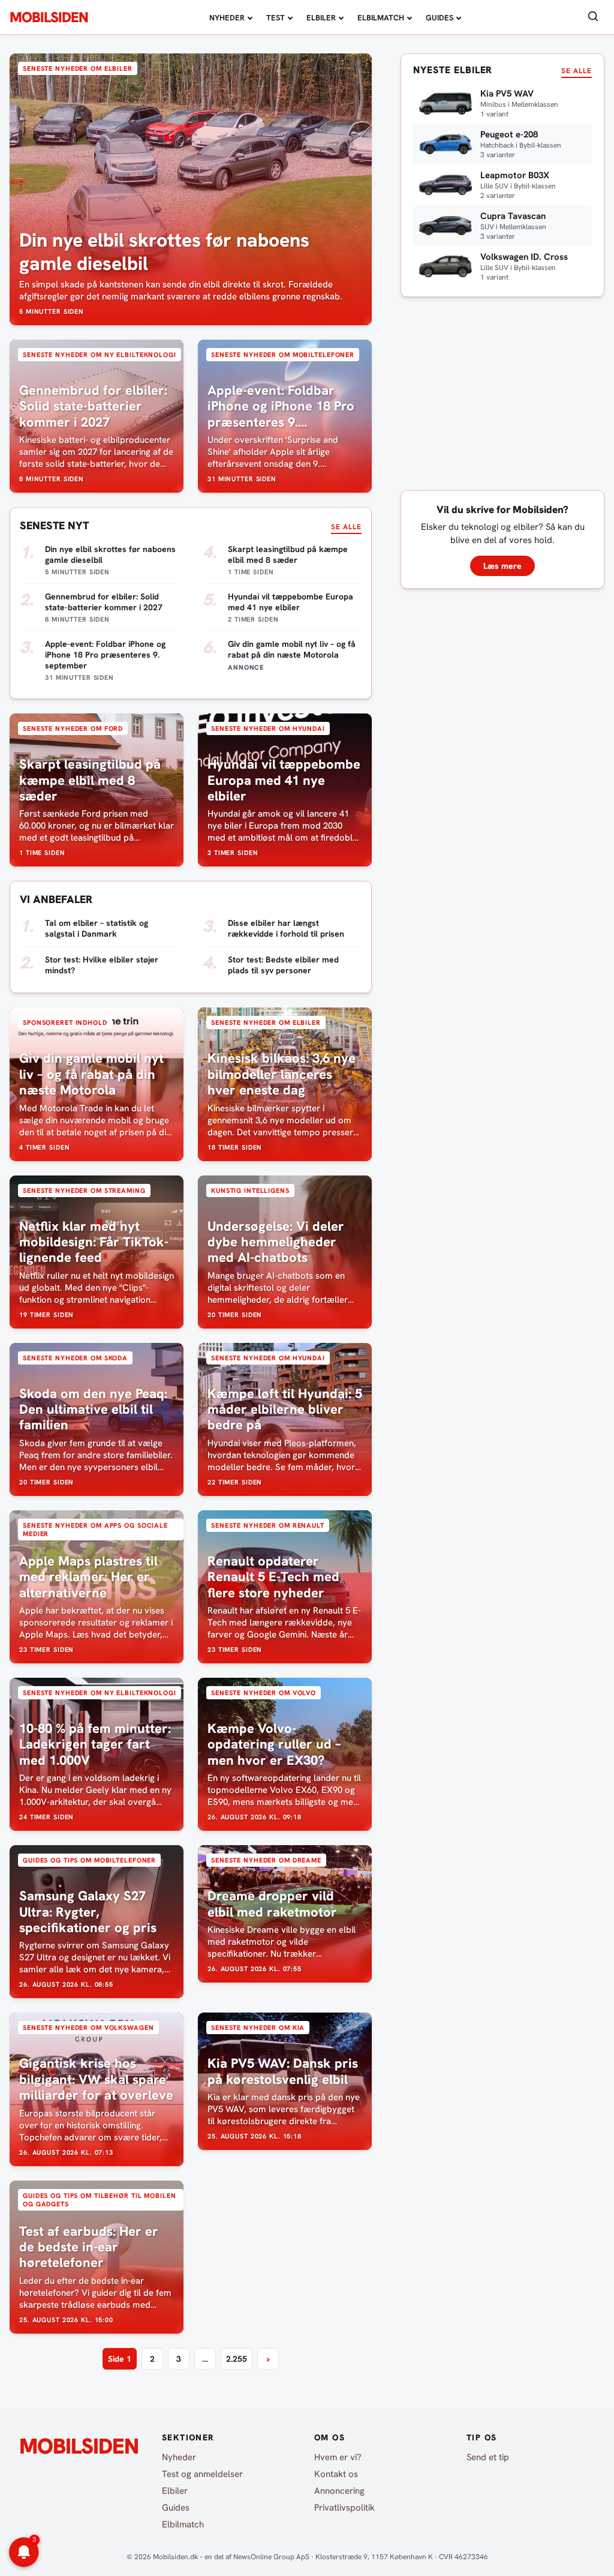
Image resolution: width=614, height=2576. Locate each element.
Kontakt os (336, 2474)
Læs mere (502, 566)
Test (276, 18)
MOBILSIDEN (49, 17)
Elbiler (321, 18)
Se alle (346, 527)
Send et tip (488, 2457)
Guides (440, 18)
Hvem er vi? (338, 2457)
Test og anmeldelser (202, 2474)
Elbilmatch (381, 18)
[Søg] (593, 17)
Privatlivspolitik (344, 2508)
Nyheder (227, 18)
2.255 (237, 2359)
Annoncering (339, 2491)
